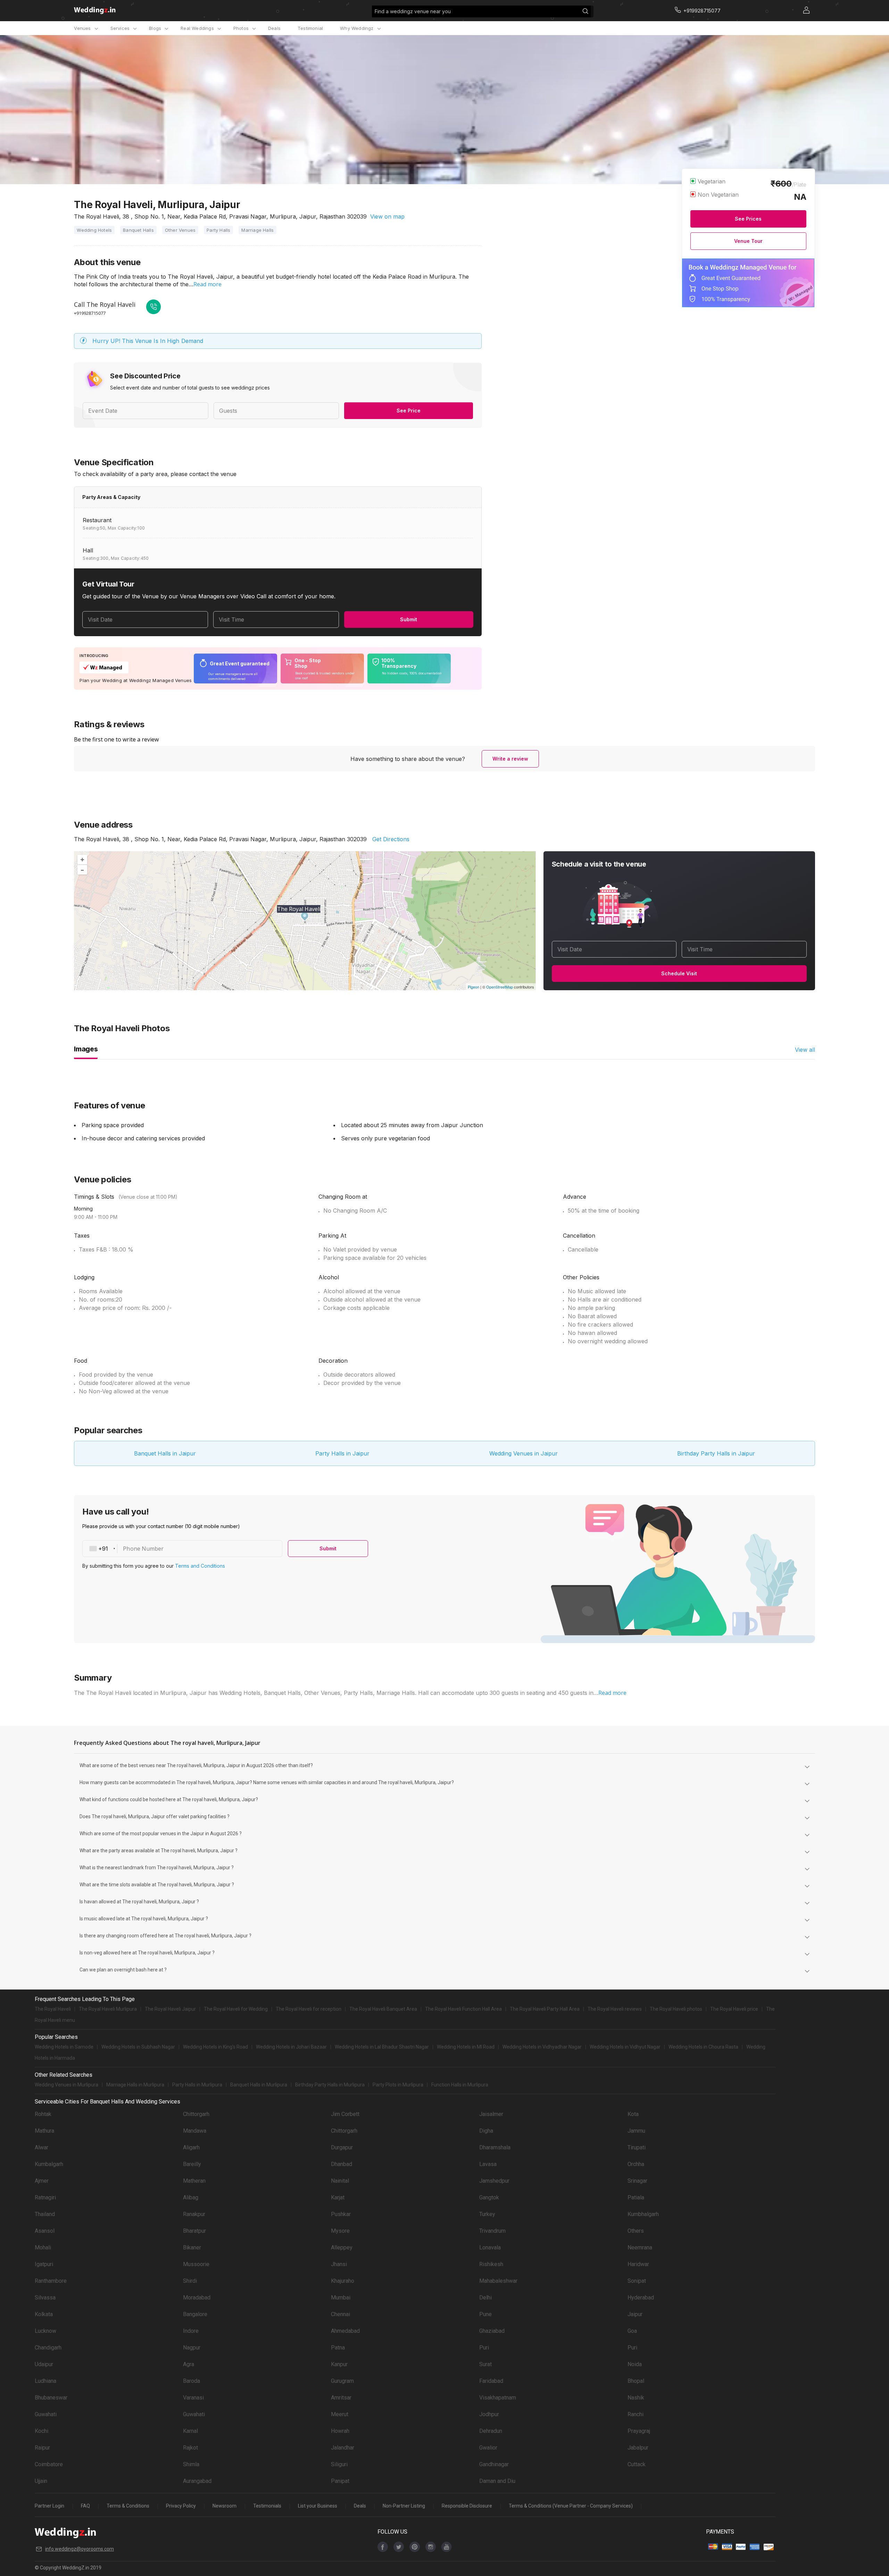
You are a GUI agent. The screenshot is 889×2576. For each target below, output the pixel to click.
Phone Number (143, 1549)
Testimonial (310, 28)
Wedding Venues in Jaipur (524, 1453)
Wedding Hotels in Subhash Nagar (138, 2047)
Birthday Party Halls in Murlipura (330, 2085)
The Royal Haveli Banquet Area (383, 2009)
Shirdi (190, 2281)
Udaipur (44, 2364)
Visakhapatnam (498, 2398)
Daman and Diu (497, 2481)
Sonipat (637, 2281)
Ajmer (42, 2181)
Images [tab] (86, 1049)
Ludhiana (45, 2381)
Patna (338, 2348)
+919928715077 (90, 313)
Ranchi (635, 2414)
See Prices (748, 219)
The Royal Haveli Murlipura (108, 2009)
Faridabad (491, 2381)
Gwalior (488, 2448)
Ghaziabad (492, 2331)
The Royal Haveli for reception (309, 2009)
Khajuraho (343, 2281)
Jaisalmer (491, 2114)
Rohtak (43, 2114)
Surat (485, 2364)
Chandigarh (48, 2348)
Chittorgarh (196, 2114)
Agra (189, 2364)
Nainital (340, 2181)
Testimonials (267, 2506)
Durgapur (342, 2147)
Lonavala (490, 2247)
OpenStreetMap (500, 987)
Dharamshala (495, 2147)
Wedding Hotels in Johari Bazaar (291, 2047)
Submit (409, 619)
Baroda (192, 2381)
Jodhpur (489, 2414)
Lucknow (45, 2331)
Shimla (191, 2464)
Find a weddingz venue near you (413, 11)
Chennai (340, 2314)
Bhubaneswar (51, 2398)
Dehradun (491, 2431)
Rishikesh (491, 2264)
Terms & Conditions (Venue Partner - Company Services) (571, 2506)
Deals (274, 28)
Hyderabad (641, 2298)
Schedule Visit (679, 973)
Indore (191, 2331)
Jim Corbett (345, 2114)
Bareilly (192, 2164)
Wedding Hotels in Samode (64, 2047)
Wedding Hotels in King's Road (215, 2047)
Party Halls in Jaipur (342, 1453)
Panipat (340, 2481)
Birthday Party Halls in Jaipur (716, 1453)
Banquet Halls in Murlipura (259, 2085)
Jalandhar (343, 2448)
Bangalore (195, 2314)
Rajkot (190, 2448)
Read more (207, 284)
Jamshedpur (494, 2181)
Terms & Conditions (128, 2506)
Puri (484, 2348)
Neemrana (640, 2247)
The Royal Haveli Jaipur (170, 2009)
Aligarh (191, 2147)
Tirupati (637, 2147)
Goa (632, 2331)
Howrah (340, 2431)
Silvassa (45, 2298)
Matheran (194, 2181)
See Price (409, 411)
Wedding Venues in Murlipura (67, 2085)
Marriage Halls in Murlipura (135, 2085)
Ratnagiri (45, 2197)
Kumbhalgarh (643, 2214)
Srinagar (637, 2181)
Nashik (636, 2398)
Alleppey (342, 2247)
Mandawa (195, 2131)
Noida (635, 2364)
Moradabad (197, 2298)
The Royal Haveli (53, 2009)
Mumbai (341, 2298)
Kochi (41, 2431)
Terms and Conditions (200, 1566)
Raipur (42, 2448)
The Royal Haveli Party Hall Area (545, 2009)
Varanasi (193, 2398)
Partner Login (49, 2506)
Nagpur (192, 2348)
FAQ (85, 2506)
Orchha (636, 2164)
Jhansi (339, 2264)
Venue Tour (748, 241)
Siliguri (339, 2464)
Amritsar (341, 2398)
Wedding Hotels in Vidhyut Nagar (625, 2047)
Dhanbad (342, 2164)
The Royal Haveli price (734, 2009)
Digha (486, 2131)
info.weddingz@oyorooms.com (80, 2549)
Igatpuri (44, 2264)
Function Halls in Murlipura (460, 2085)
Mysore (340, 2231)
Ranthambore (51, 2281)
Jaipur (635, 2314)
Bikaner (192, 2247)
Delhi (485, 2298)
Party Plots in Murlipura (398, 2085)
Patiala (636, 2197)
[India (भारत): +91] (100, 1549)
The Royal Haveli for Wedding (236, 2009)
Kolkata (44, 2314)
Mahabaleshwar (498, 2281)
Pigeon (473, 987)
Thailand (45, 2214)
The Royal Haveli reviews (615, 2009)
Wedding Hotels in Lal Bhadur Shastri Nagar (382, 2047)
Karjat (338, 2197)
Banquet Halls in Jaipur (165, 1453)
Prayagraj (639, 2431)
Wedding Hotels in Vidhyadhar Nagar (542, 2047)
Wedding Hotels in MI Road (466, 2047)
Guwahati (46, 2414)
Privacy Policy (181, 2506)
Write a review (510, 759)
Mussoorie (196, 2264)
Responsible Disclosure (467, 2506)
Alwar (41, 2147)
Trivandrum (492, 2231)
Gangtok (489, 2197)
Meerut (340, 2414)
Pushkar (341, 2214)
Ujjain (41, 2481)
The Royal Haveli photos (676, 2009)
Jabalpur (638, 2448)
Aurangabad (197, 2481)
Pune (485, 2314)
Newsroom (225, 2506)
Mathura (44, 2131)
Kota (633, 2114)
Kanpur (339, 2364)
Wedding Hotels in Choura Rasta (703, 2047)
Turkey (487, 2214)
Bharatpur (194, 2231)
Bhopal (636, 2381)
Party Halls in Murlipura (197, 2085)
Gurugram (342, 2381)
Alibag (191, 2197)
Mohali (43, 2247)
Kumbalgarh (49, 2164)
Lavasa (488, 2164)
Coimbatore (49, 2464)
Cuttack (637, 2464)
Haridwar (638, 2264)
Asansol (45, 2231)
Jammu (636, 2131)
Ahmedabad (345, 2331)
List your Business (318, 2506)
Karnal (190, 2431)
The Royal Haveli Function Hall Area (463, 2009)
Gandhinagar (494, 2464)
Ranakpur (194, 2214)
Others (636, 2231)
